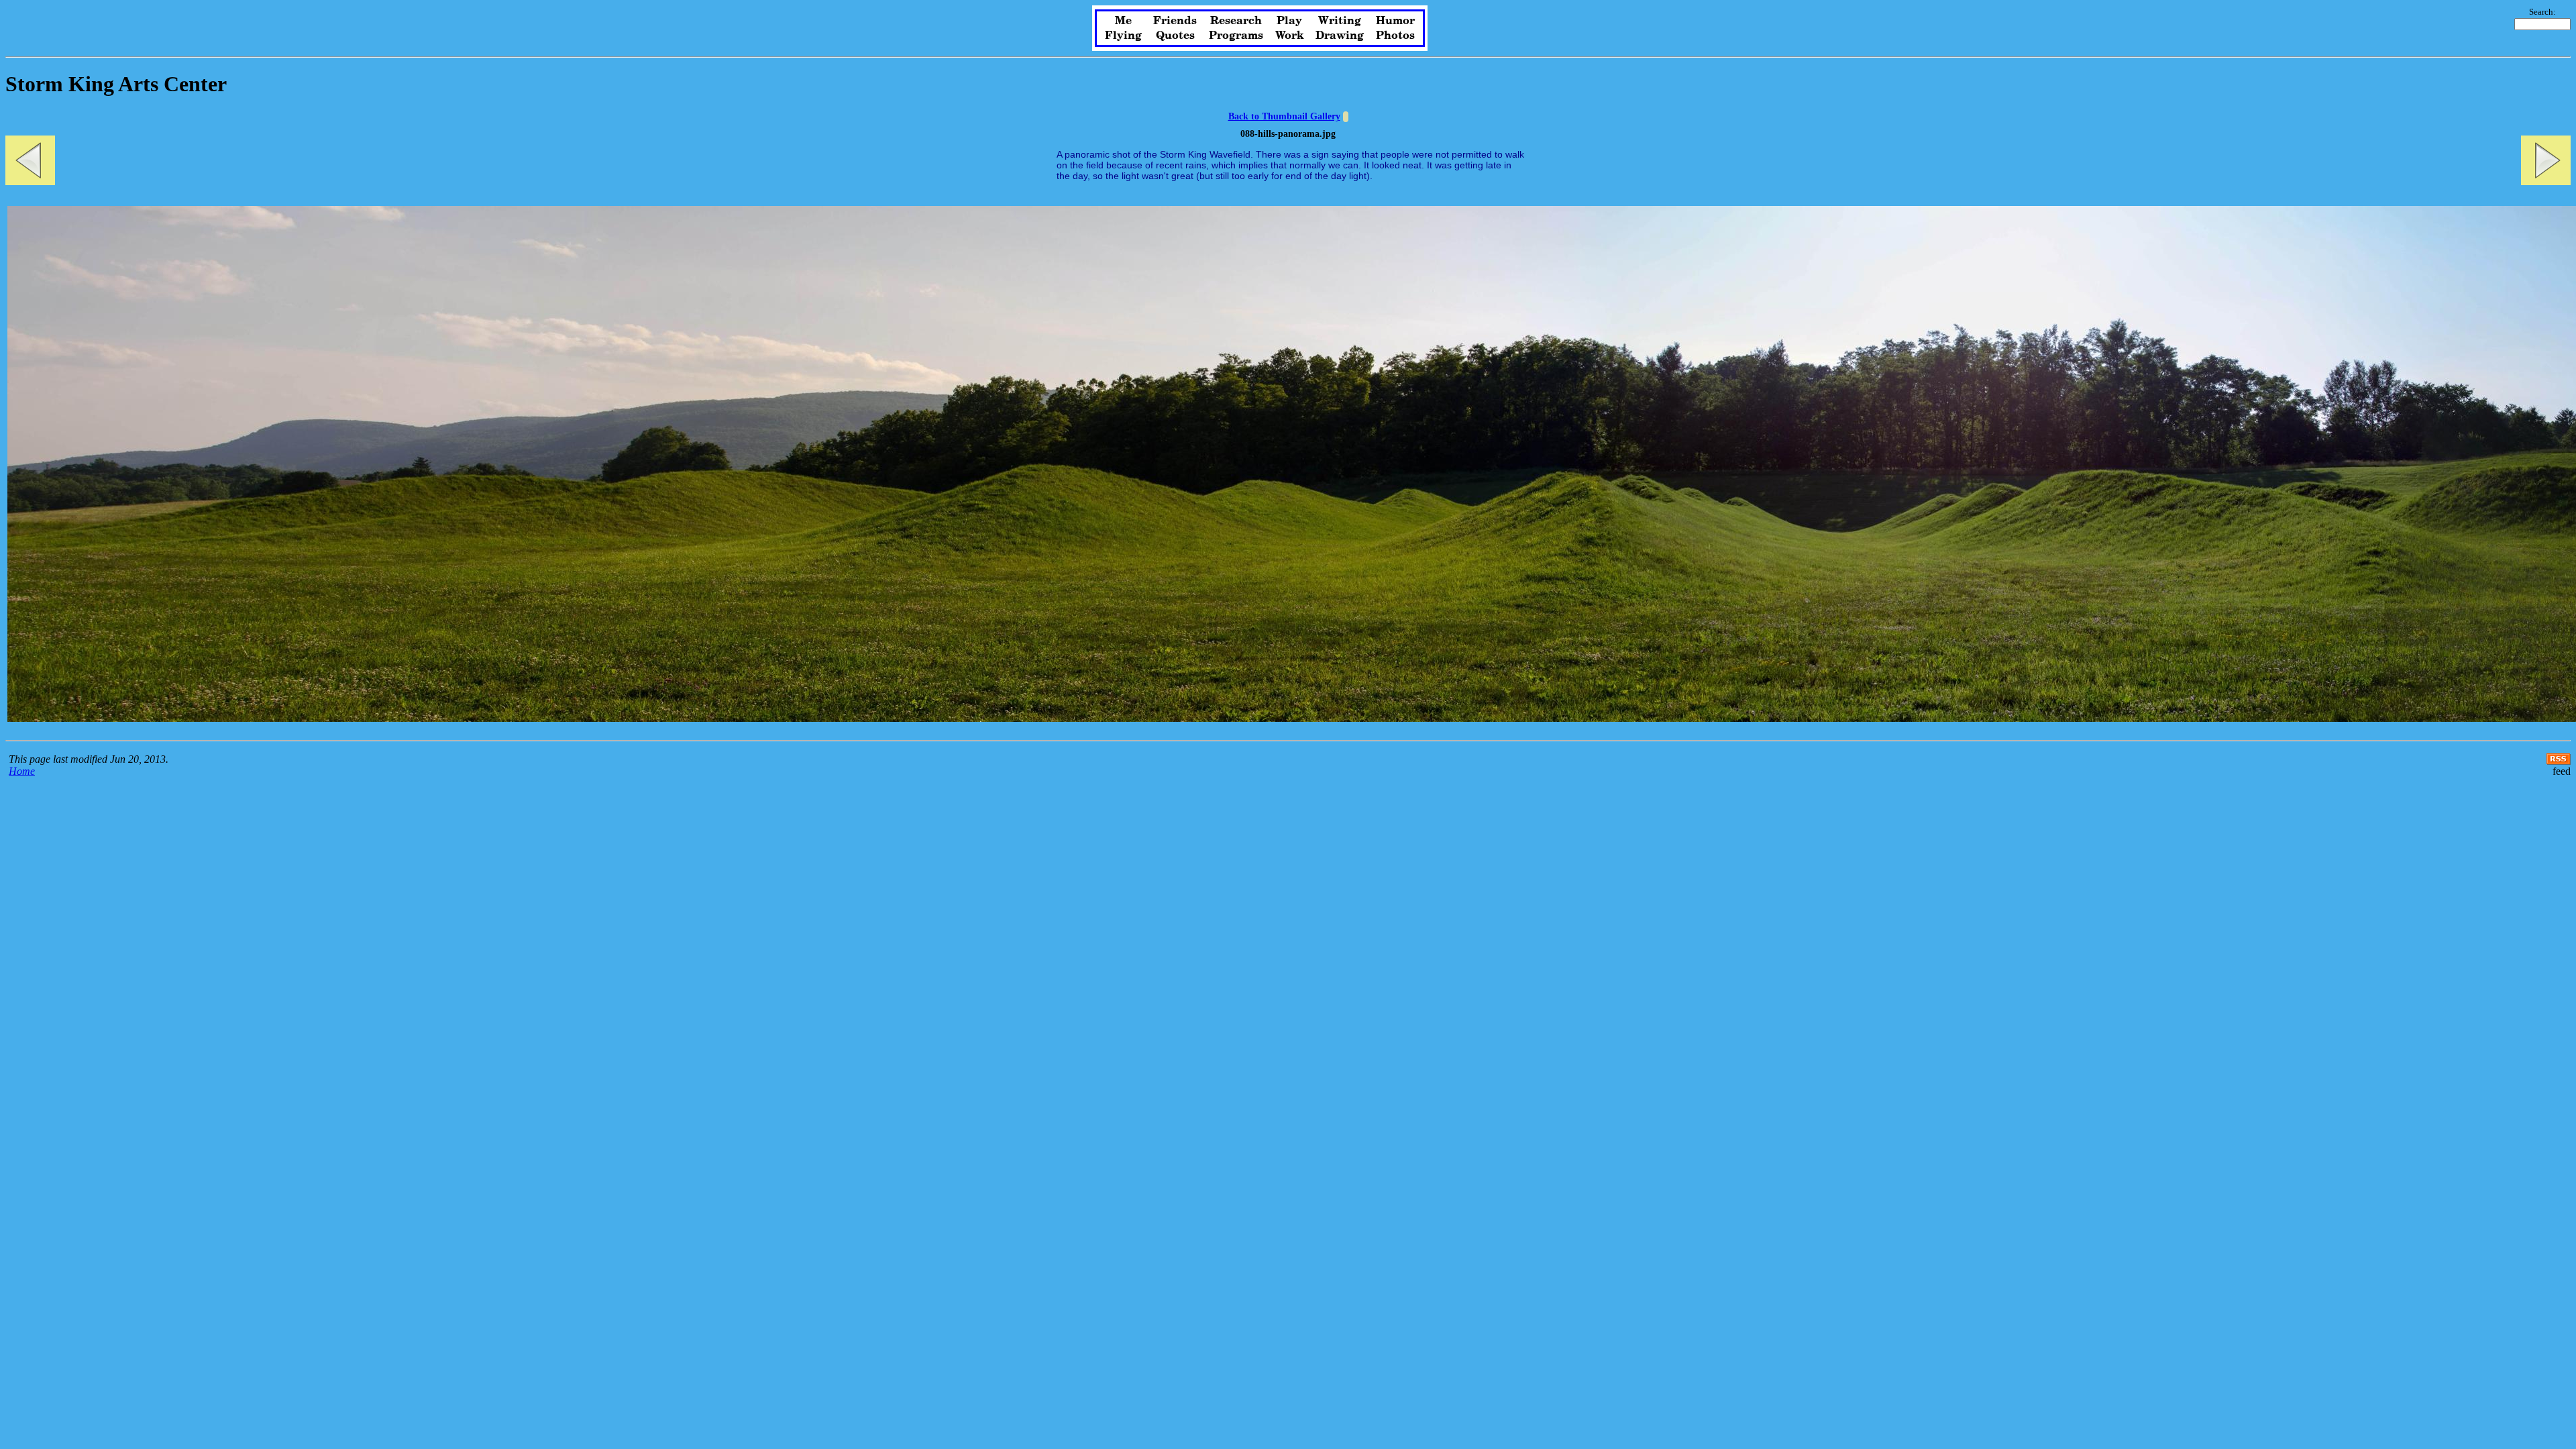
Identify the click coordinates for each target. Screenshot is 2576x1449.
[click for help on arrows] (1346, 117)
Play (1289, 21)
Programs (1236, 36)
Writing (1340, 21)
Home (22, 771)
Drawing (1340, 36)
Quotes (1175, 36)
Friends (1175, 21)
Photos (1395, 36)
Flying (1123, 36)
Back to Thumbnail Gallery (1284, 116)
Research (1236, 21)
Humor (1395, 21)
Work (1290, 36)
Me (1123, 21)
